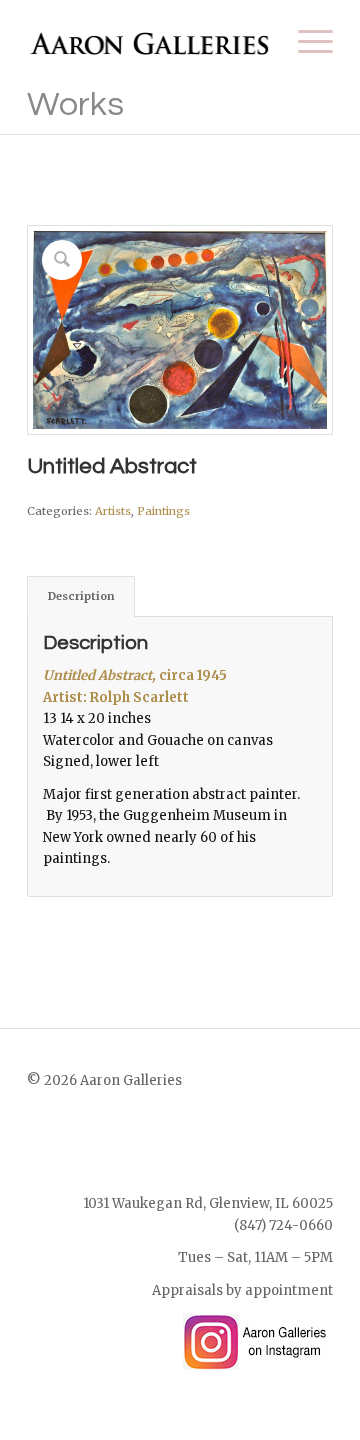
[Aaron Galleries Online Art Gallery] (149, 41)
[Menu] (305, 41)
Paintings (163, 511)
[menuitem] (305, 41)
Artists (113, 511)
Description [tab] (81, 596)
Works (75, 104)
